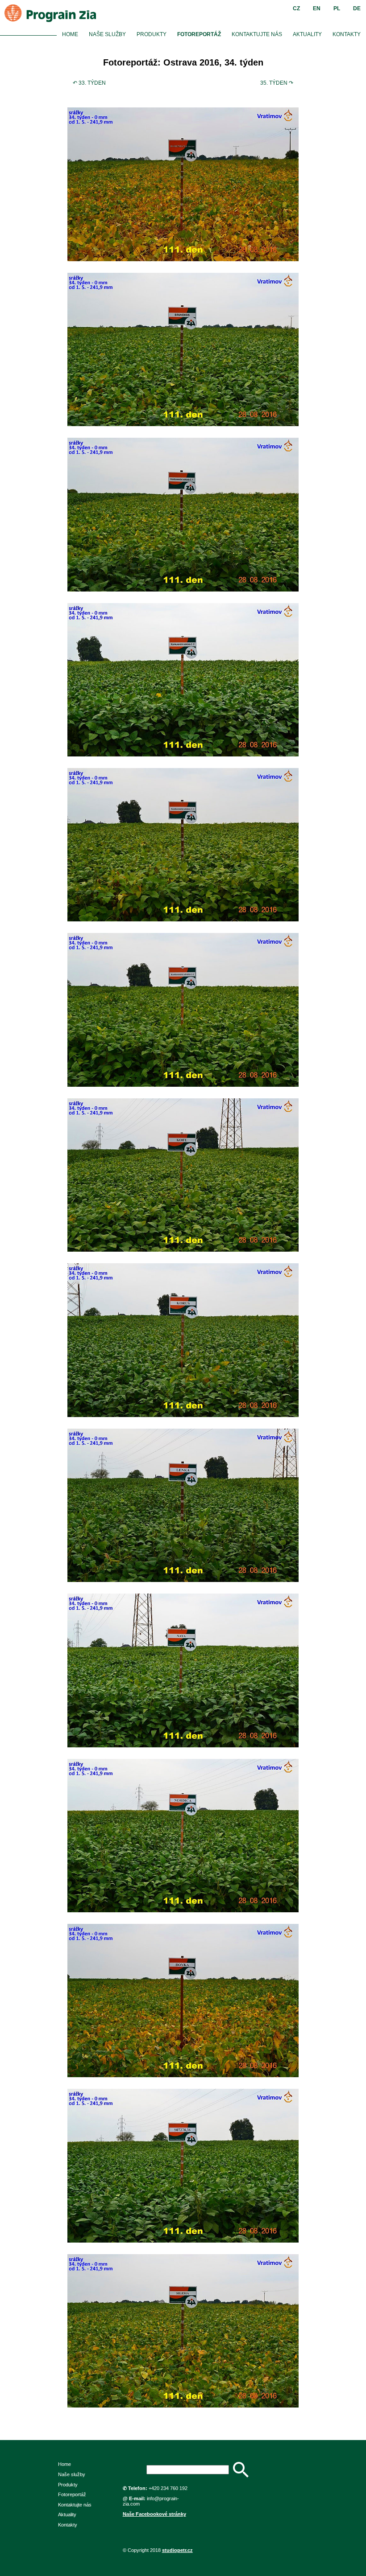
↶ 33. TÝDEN (89, 83)
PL (337, 8)
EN (317, 8)
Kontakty (68, 2525)
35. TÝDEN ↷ (277, 83)
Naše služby (72, 2474)
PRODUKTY (152, 34)
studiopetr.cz (177, 2550)
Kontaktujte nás (75, 2505)
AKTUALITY (307, 34)
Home (64, 2464)
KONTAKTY (347, 34)
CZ (296, 8)
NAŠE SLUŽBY (107, 34)
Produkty (68, 2485)
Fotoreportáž (72, 2494)
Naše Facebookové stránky (154, 2514)
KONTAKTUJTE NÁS (257, 34)
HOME (70, 34)
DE (357, 8)
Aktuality (67, 2514)
